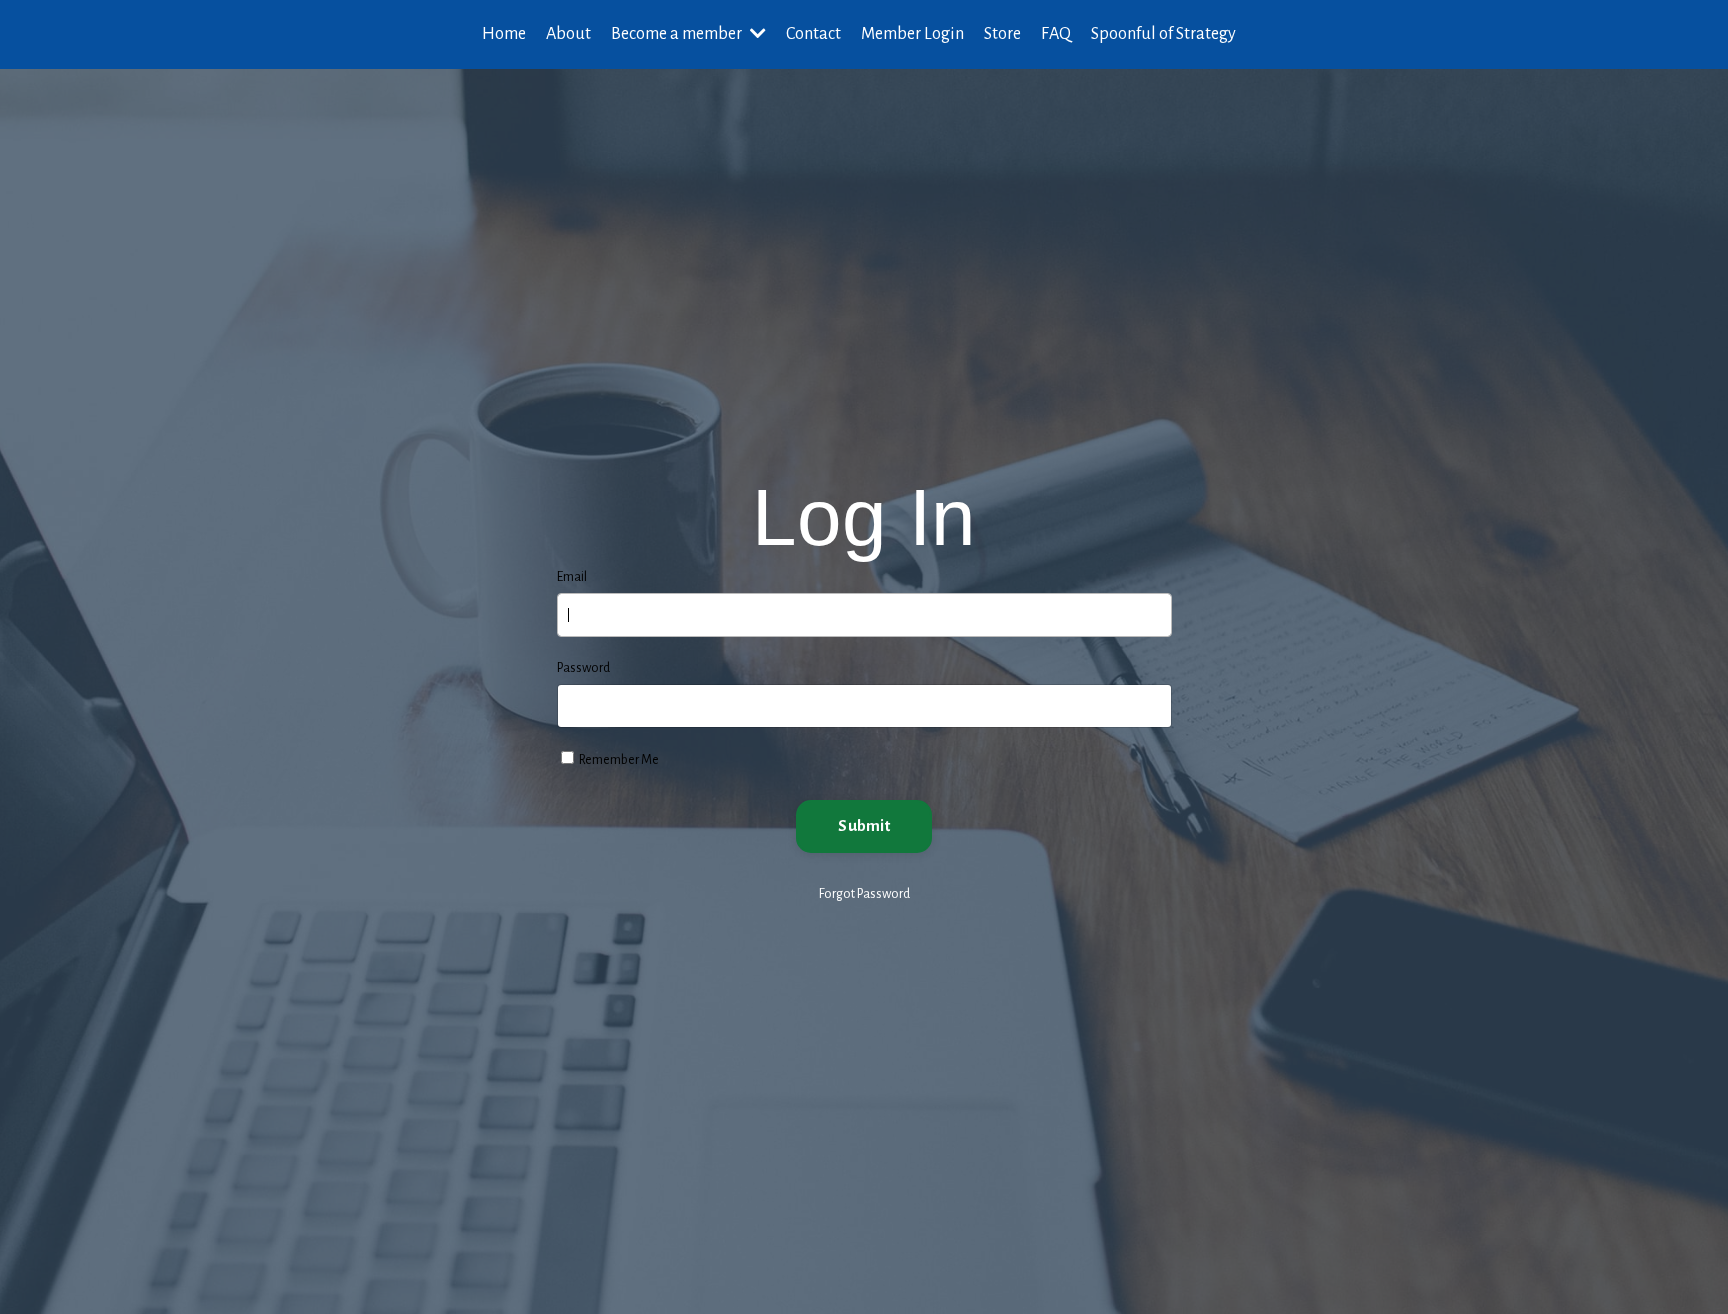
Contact (813, 34)
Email (572, 577)
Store (1002, 34)
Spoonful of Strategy (1163, 34)
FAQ (1056, 34)
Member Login (912, 34)
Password (583, 668)
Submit (864, 826)
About (568, 34)
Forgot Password (864, 894)
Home (504, 34)
